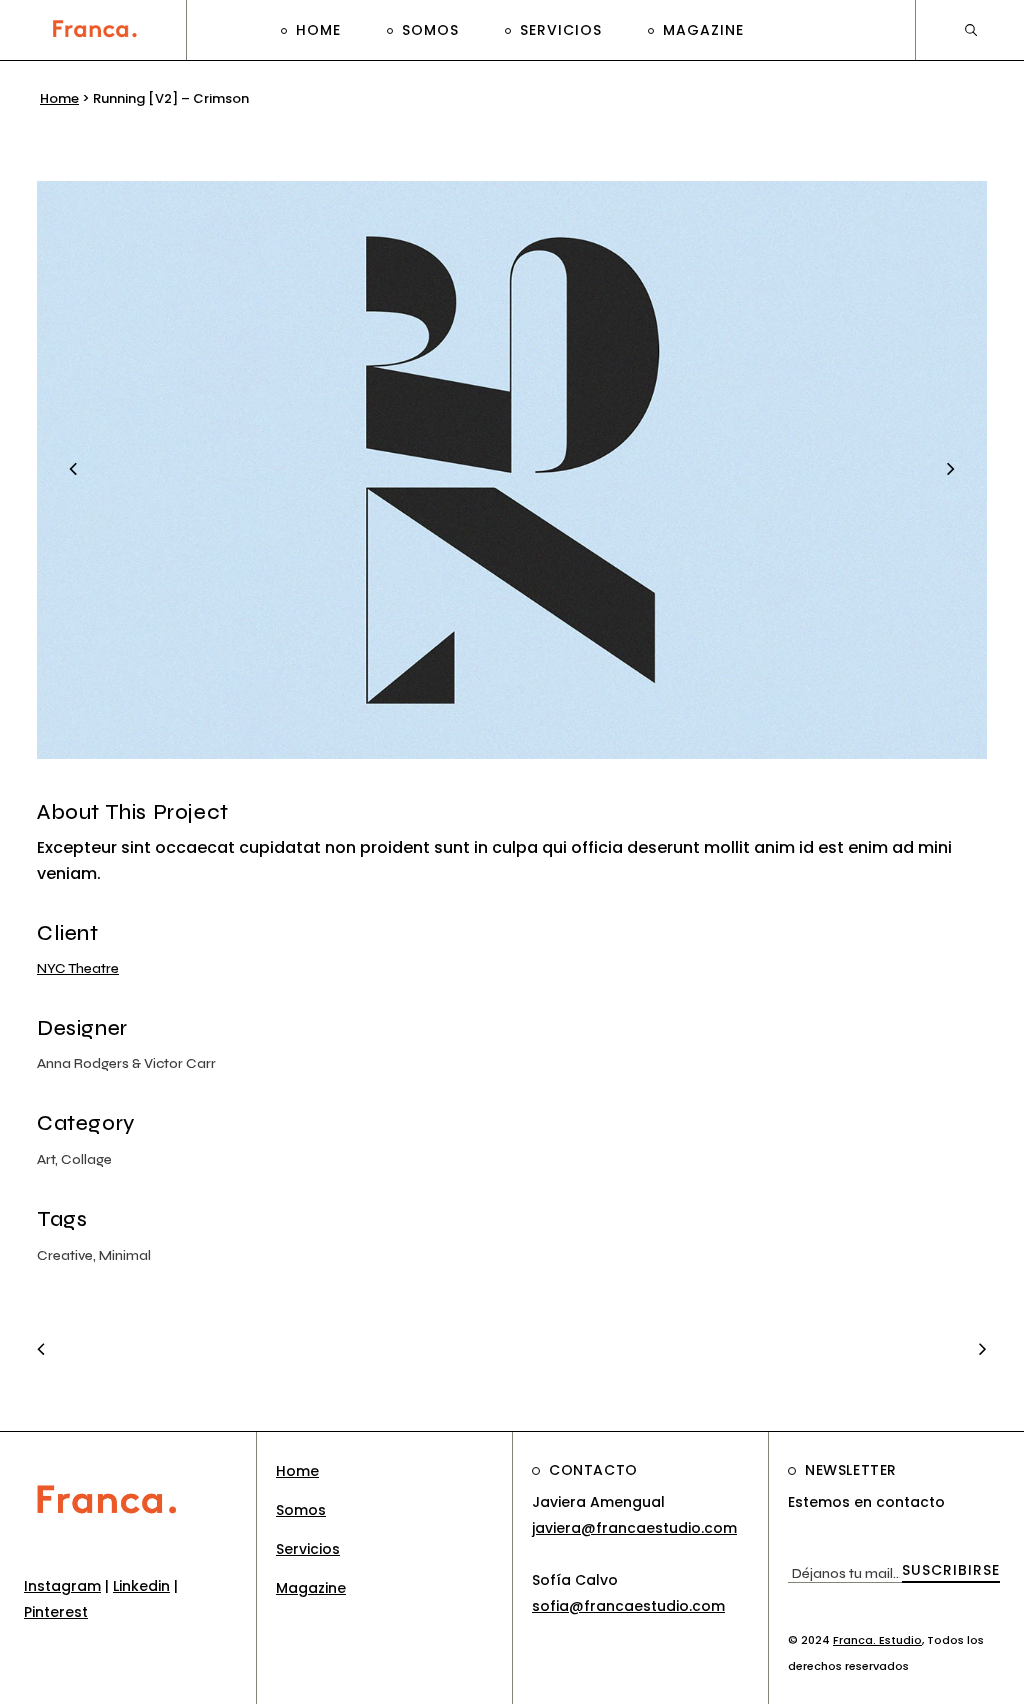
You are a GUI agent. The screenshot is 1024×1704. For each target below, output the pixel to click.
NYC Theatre (78, 968)
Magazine (311, 1588)
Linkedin (141, 1586)
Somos (301, 1510)
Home (59, 98)
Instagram (62, 1586)
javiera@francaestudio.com (634, 1528)
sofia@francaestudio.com (628, 1606)
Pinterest (56, 1612)
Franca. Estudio (877, 1640)
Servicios (308, 1549)
